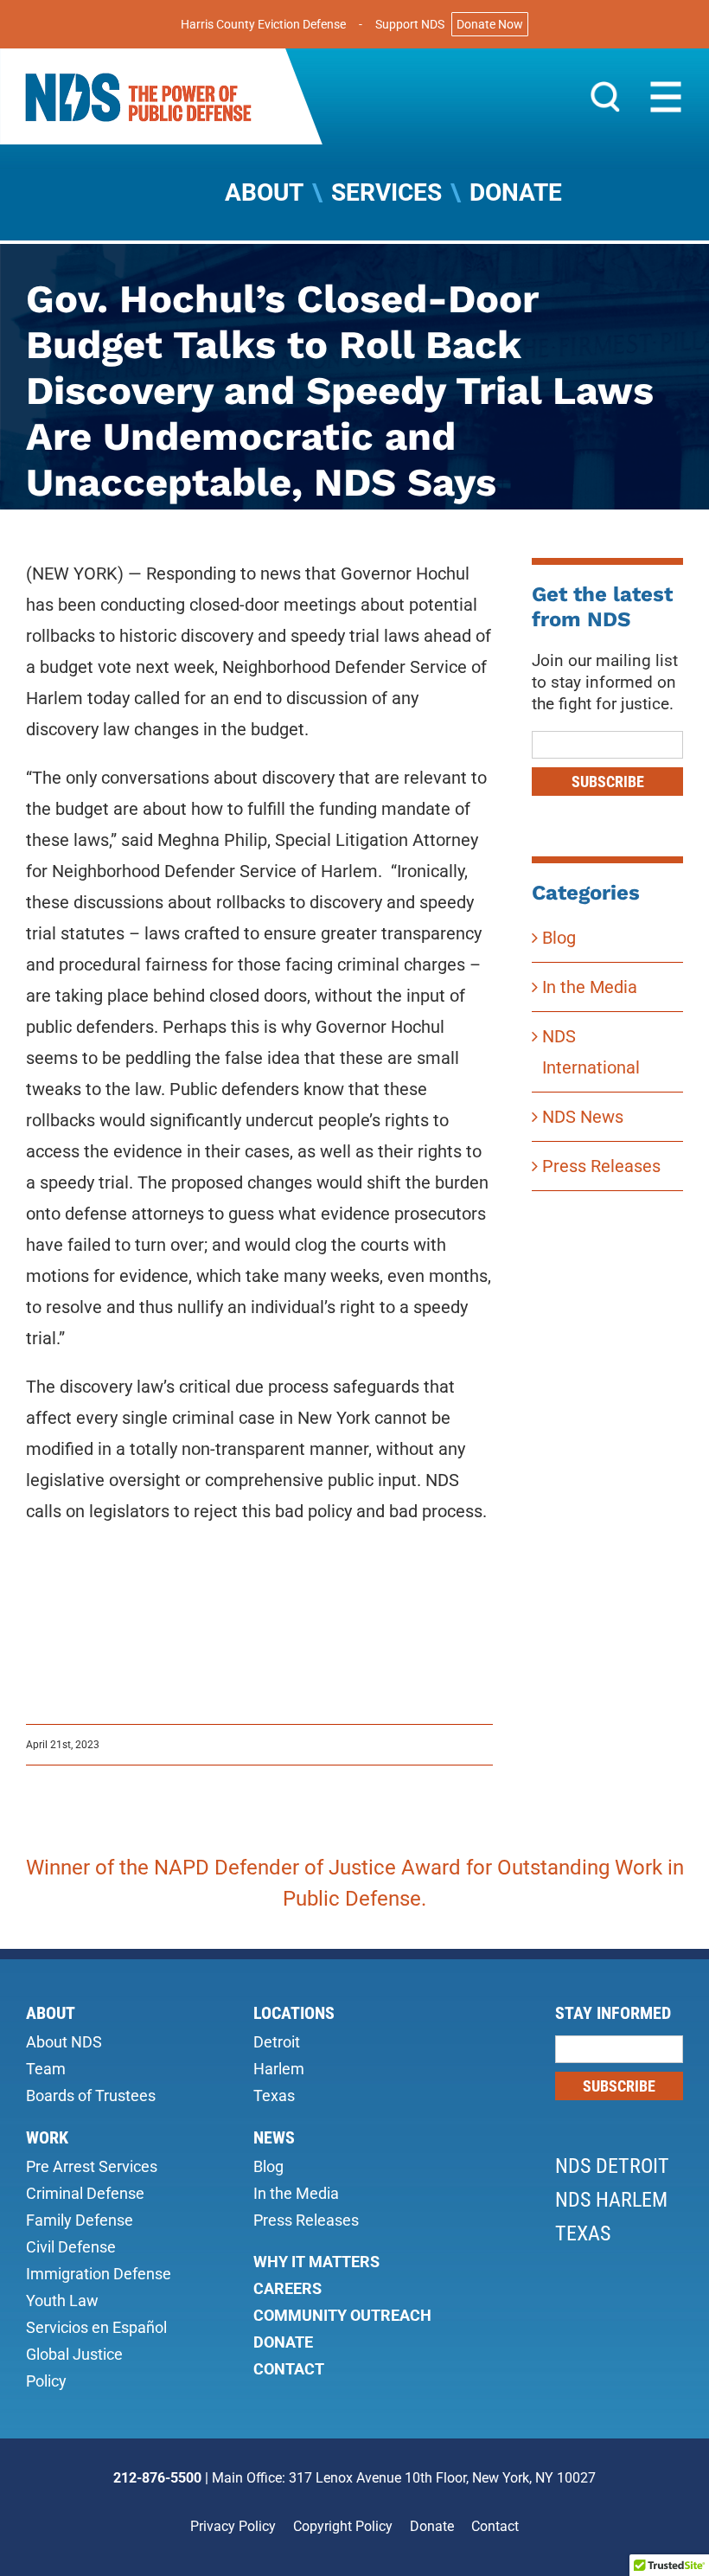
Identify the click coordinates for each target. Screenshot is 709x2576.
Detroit (277, 2042)
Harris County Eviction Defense (263, 24)
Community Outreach (342, 2315)
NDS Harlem (611, 2200)
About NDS (64, 2042)
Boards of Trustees (91, 2095)
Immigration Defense (99, 2274)
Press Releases (601, 1166)
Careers (287, 2288)
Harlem (279, 2069)
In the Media (590, 987)
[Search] (605, 96)
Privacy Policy (233, 2526)
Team (46, 2069)
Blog (559, 938)
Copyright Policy (343, 2526)
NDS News (583, 1117)
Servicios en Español (96, 2327)
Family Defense (80, 2220)
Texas (274, 2095)
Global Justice (74, 2354)
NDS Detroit (612, 2166)
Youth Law (62, 2300)
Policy (46, 2381)
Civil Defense (71, 2247)
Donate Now (490, 24)
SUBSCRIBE (608, 782)
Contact (289, 2369)
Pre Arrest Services (92, 2166)
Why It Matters (316, 2262)
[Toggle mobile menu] (666, 97)
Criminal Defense (85, 2193)
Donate (283, 2342)
